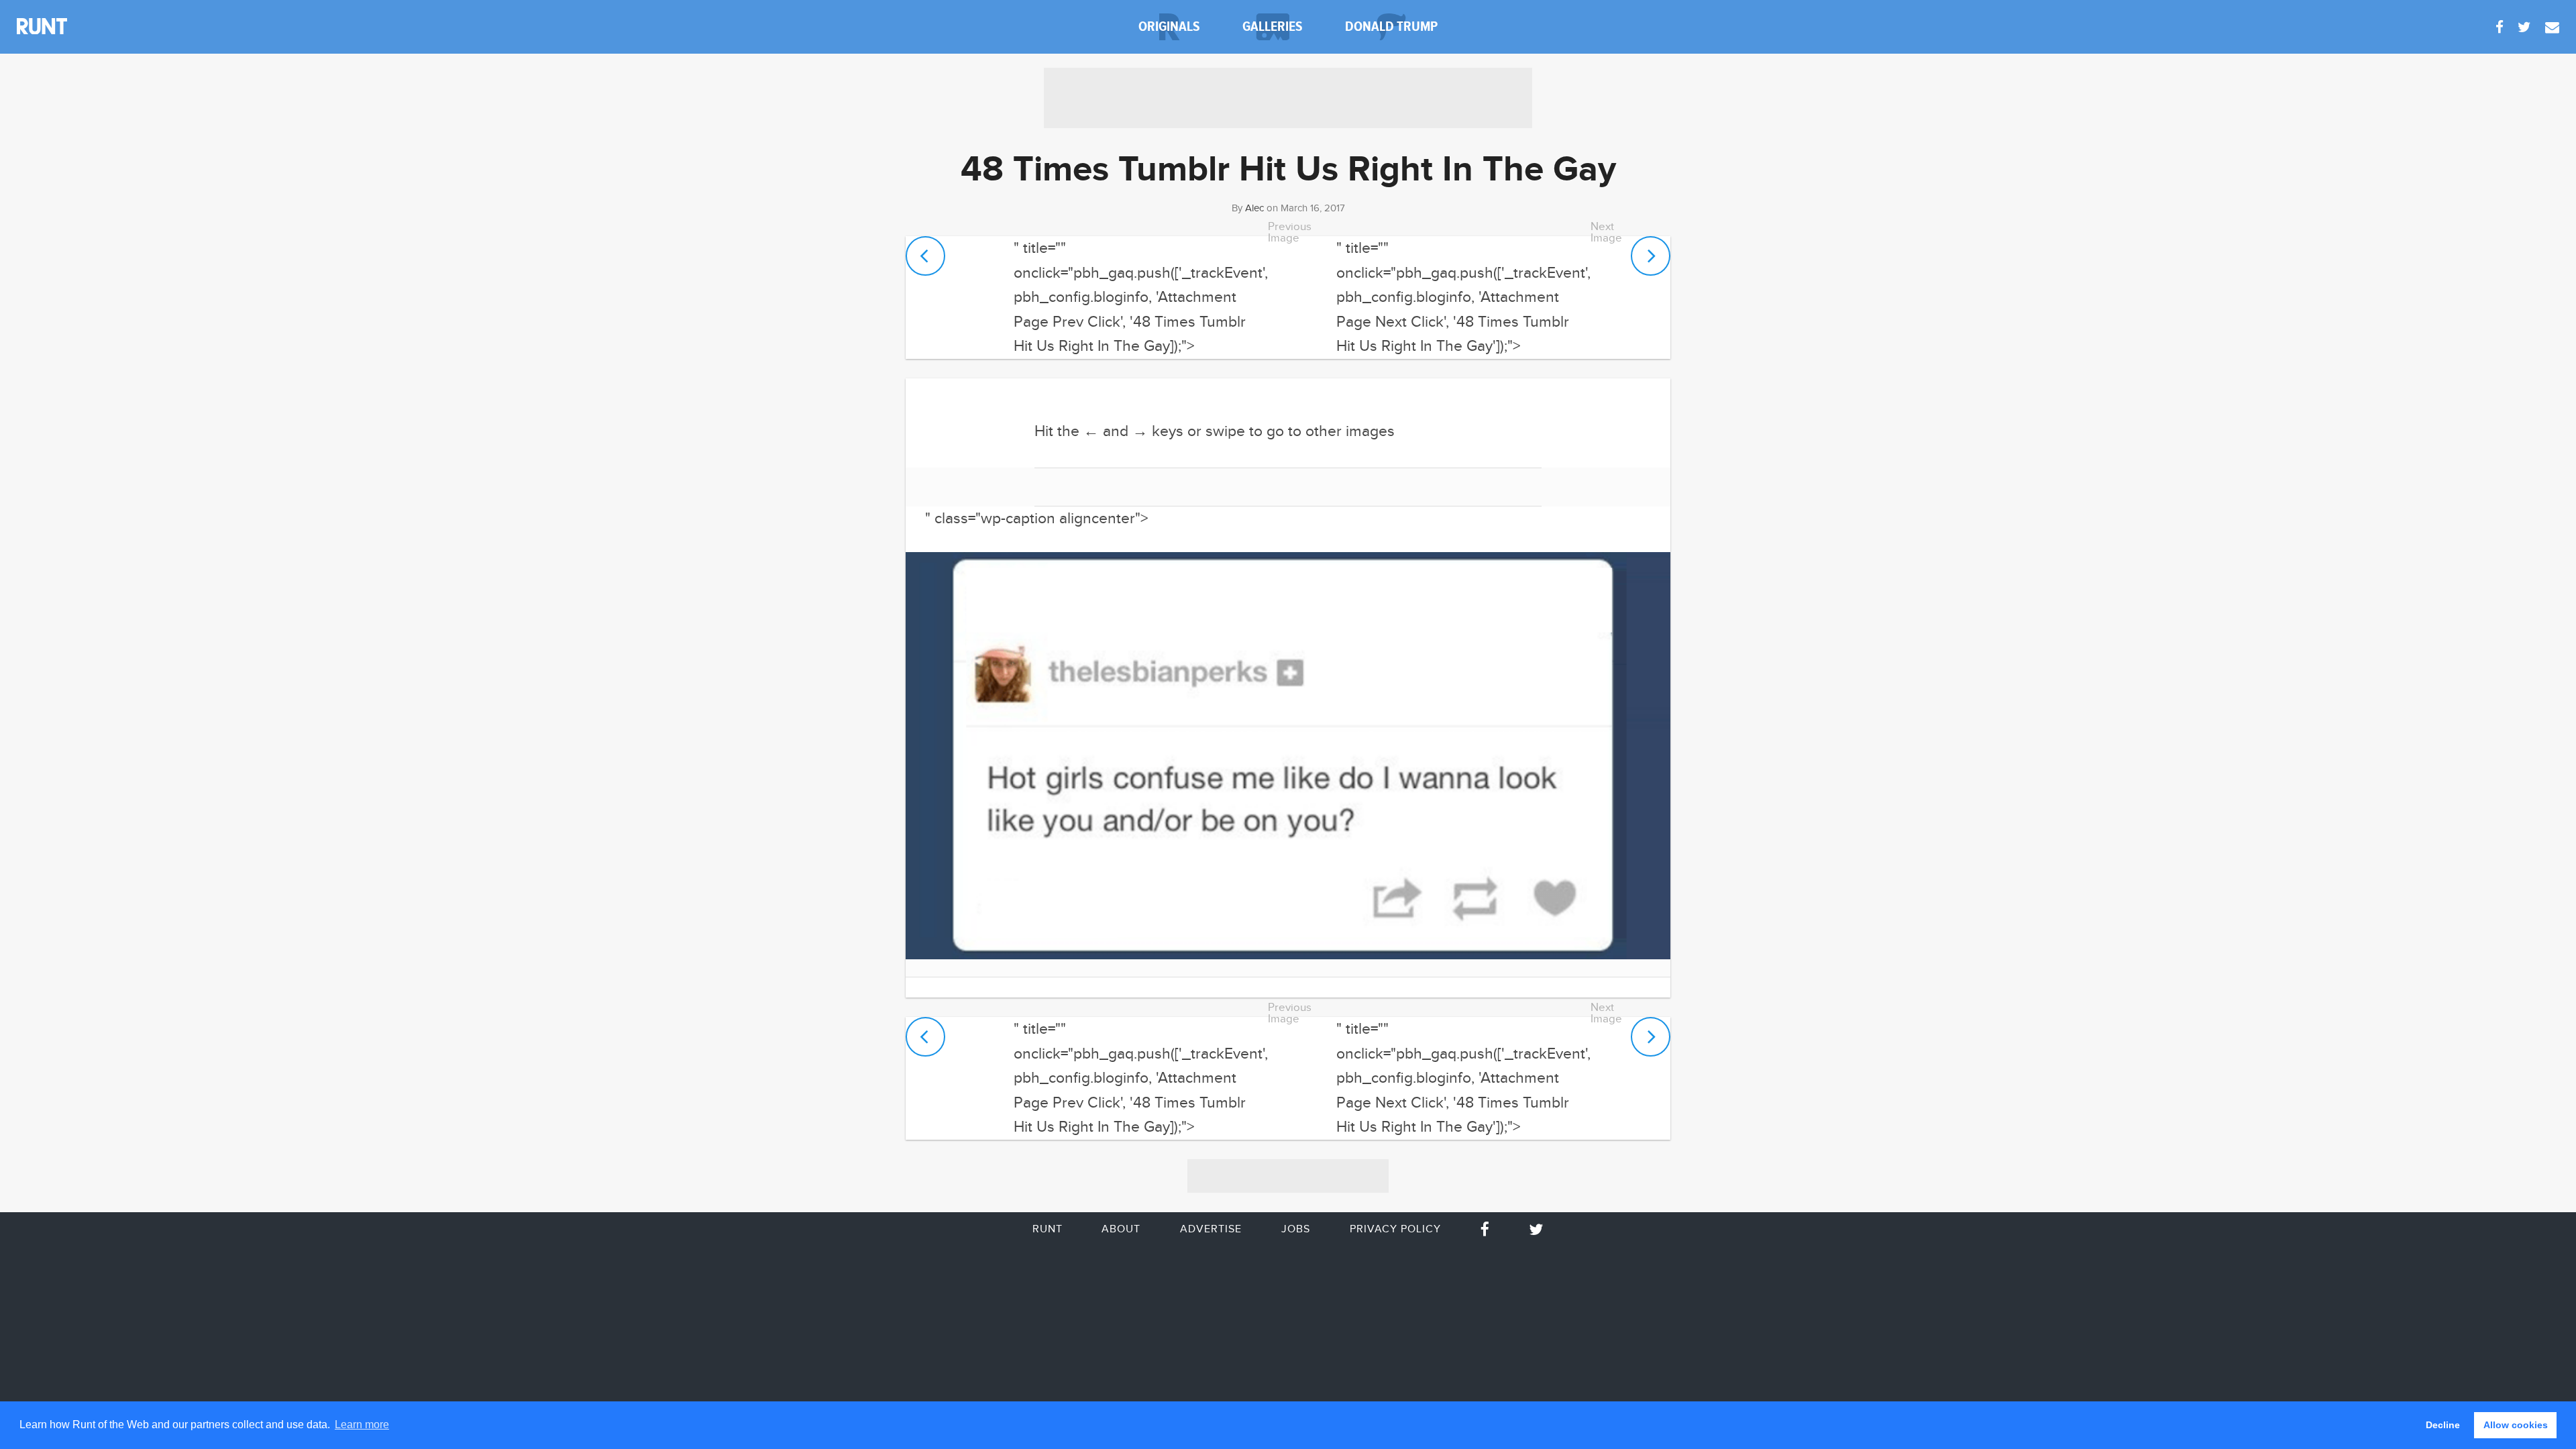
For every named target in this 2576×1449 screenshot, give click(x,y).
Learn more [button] (362, 1425)
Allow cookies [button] (2516, 1425)
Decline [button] (2443, 1425)
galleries (1273, 26)
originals (1169, 26)
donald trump (1391, 26)
